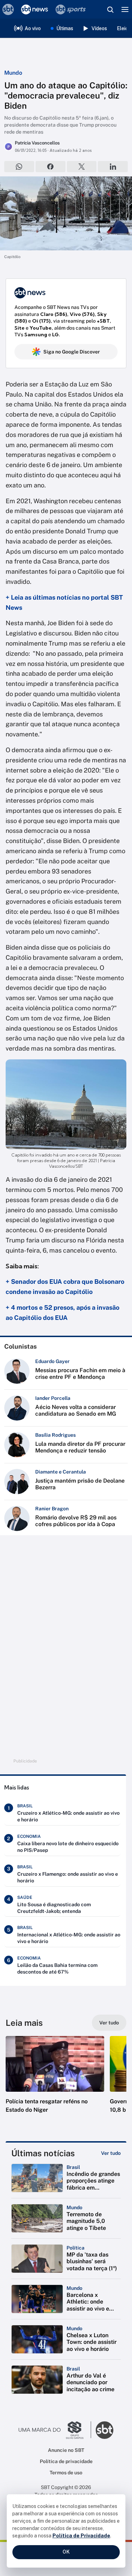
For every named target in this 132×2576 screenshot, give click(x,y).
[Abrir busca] (110, 9)
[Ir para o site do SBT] (105, 2430)
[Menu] (125, 9)
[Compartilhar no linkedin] (113, 167)
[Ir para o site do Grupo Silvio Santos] (55, 2430)
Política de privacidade (66, 2461)
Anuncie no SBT (66, 2450)
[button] (55, 2082)
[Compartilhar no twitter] (82, 167)
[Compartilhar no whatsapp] (19, 167)
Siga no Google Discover (72, 352)
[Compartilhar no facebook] (51, 167)
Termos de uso (66, 2473)
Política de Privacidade (81, 2536)
